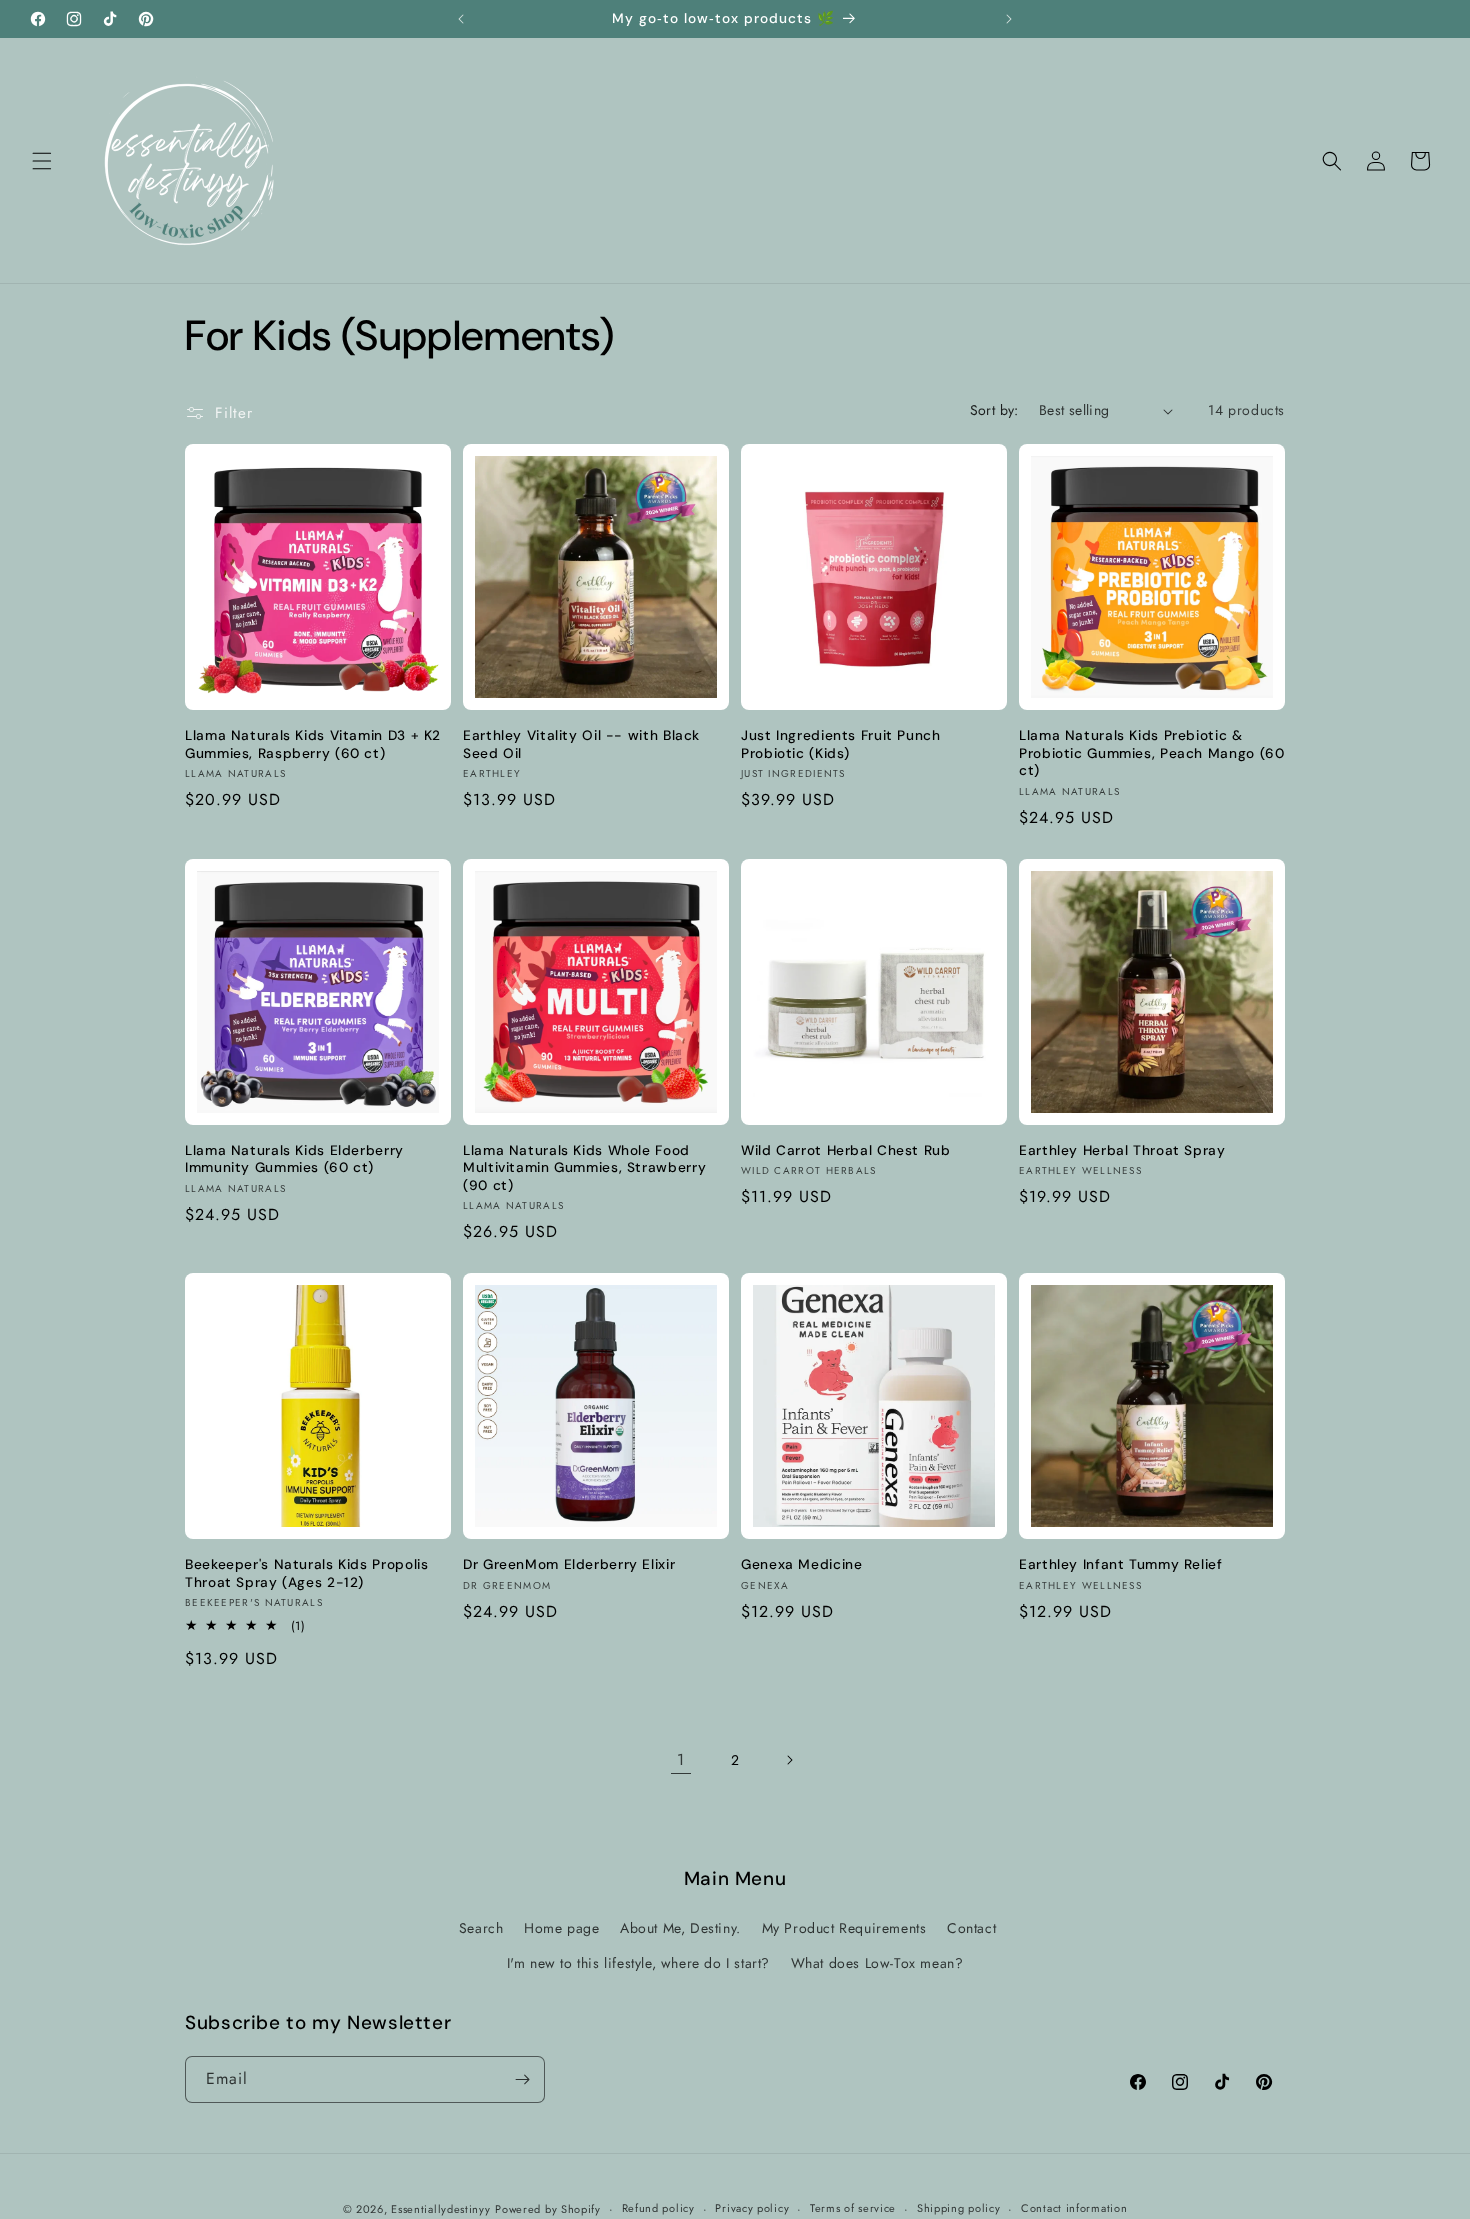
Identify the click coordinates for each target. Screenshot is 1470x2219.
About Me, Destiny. (680, 1928)
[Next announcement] (1009, 19)
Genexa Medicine (801, 1564)
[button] (42, 161)
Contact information (1074, 2208)
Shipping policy (959, 2208)
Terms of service (853, 2208)
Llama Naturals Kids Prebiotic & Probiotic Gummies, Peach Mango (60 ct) (1151, 753)
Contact (971, 1928)
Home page (561, 1928)
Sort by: (994, 410)
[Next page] (789, 1760)
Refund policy (658, 2208)
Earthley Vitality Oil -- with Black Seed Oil (581, 744)
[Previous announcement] (461, 19)
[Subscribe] (522, 2079)
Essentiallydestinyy (440, 2209)
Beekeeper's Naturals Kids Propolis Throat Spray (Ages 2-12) (306, 1573)
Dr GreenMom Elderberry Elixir (569, 1564)
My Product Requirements (844, 1928)
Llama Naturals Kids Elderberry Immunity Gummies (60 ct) (294, 1159)
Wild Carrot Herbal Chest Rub (846, 1150)
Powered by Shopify (548, 2209)
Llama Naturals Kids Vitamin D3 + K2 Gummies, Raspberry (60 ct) (313, 744)
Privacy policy (752, 2208)
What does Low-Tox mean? (877, 1963)
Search (481, 1928)
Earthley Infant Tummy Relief (1121, 1564)
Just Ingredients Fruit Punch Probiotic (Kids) (841, 744)
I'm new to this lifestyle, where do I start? (638, 1963)
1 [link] (681, 1759)
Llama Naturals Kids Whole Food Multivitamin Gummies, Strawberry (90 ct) (584, 1168)
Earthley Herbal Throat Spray (1122, 1150)
